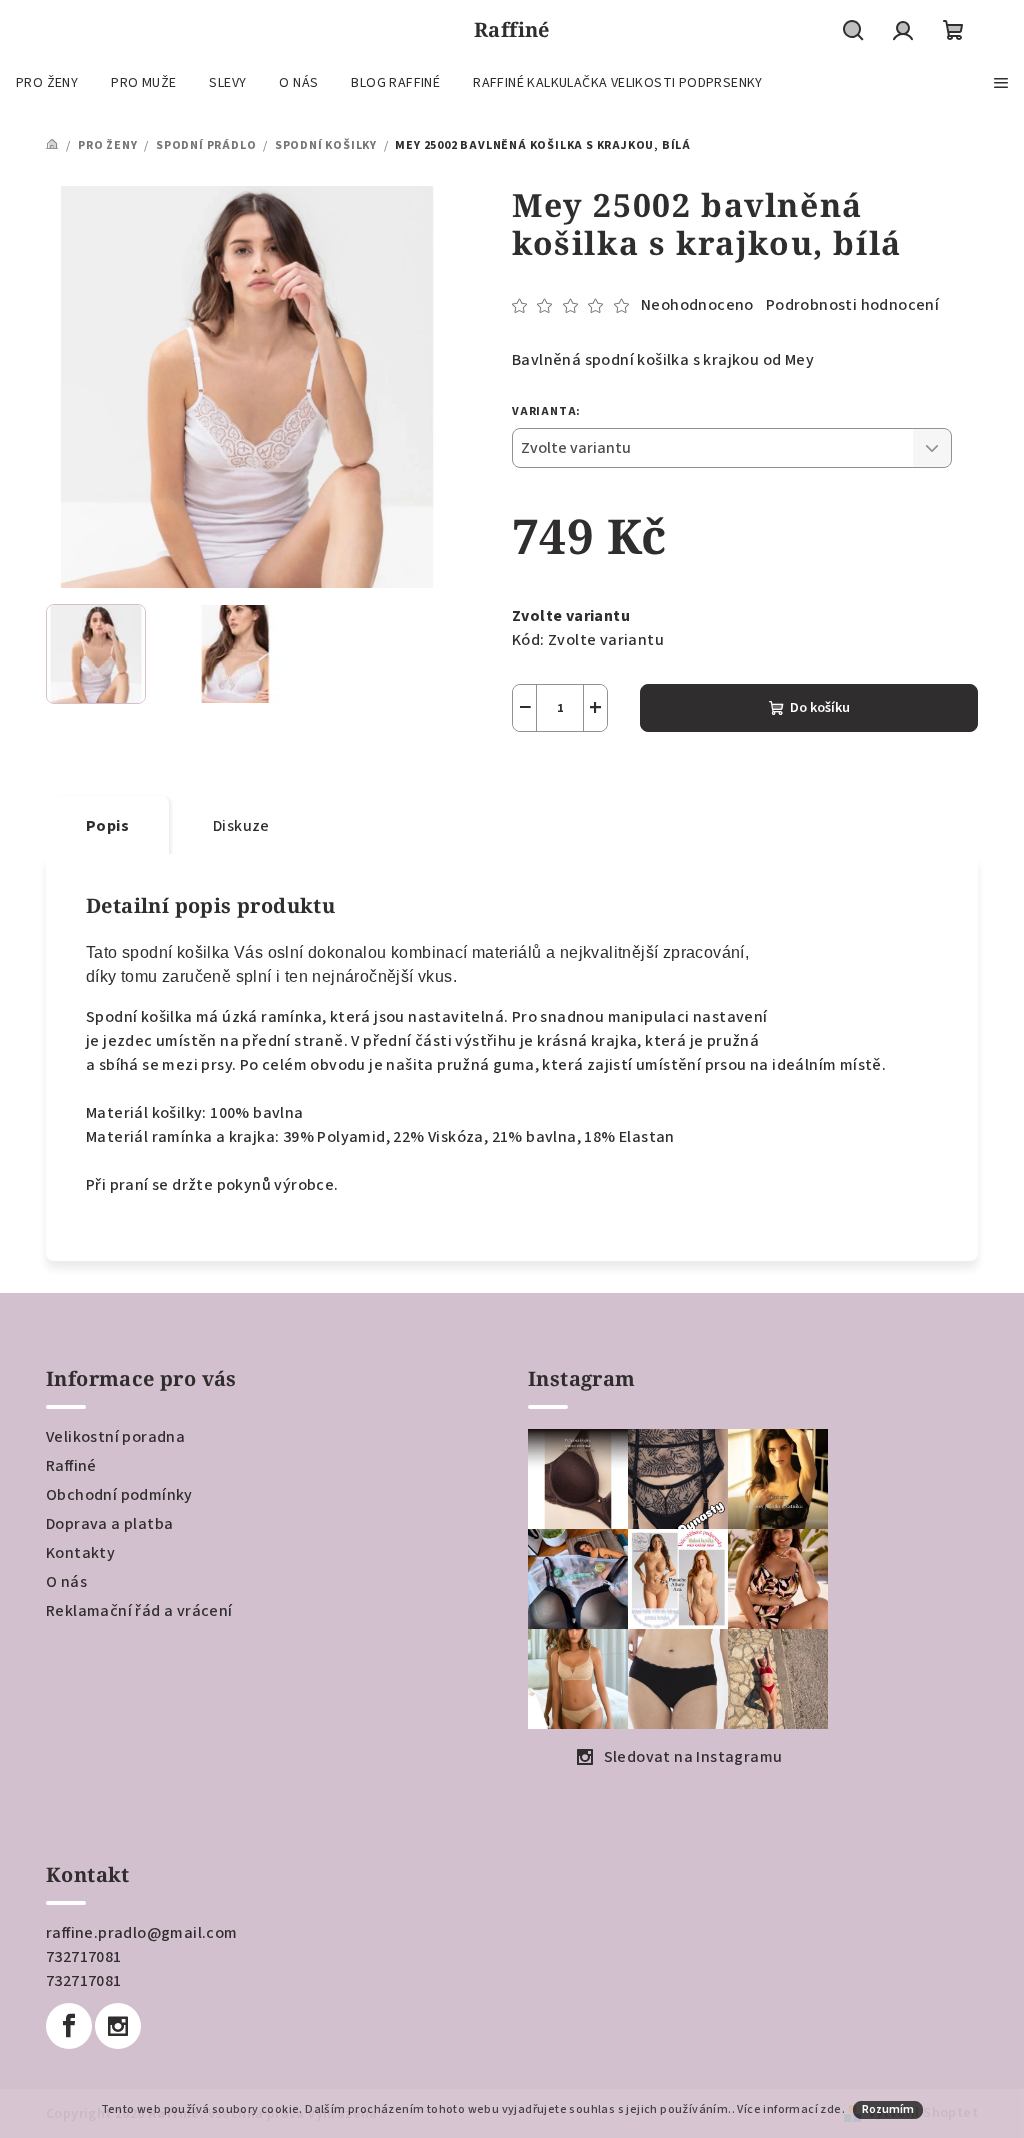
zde (830, 2109)
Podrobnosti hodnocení (852, 305)
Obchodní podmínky (119, 1495)
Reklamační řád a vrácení (139, 1611)
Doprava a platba (109, 1524)
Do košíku (820, 708)
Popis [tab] (107, 826)
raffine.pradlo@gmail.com (142, 1933)
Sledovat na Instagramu (693, 1757)
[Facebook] (69, 2026)
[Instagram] (118, 2026)
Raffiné (71, 1466)
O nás (66, 1582)
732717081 (84, 1957)
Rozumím (888, 2109)
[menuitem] (47, 83)
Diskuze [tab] (241, 826)
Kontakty (80, 1553)
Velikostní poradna (115, 1437)
